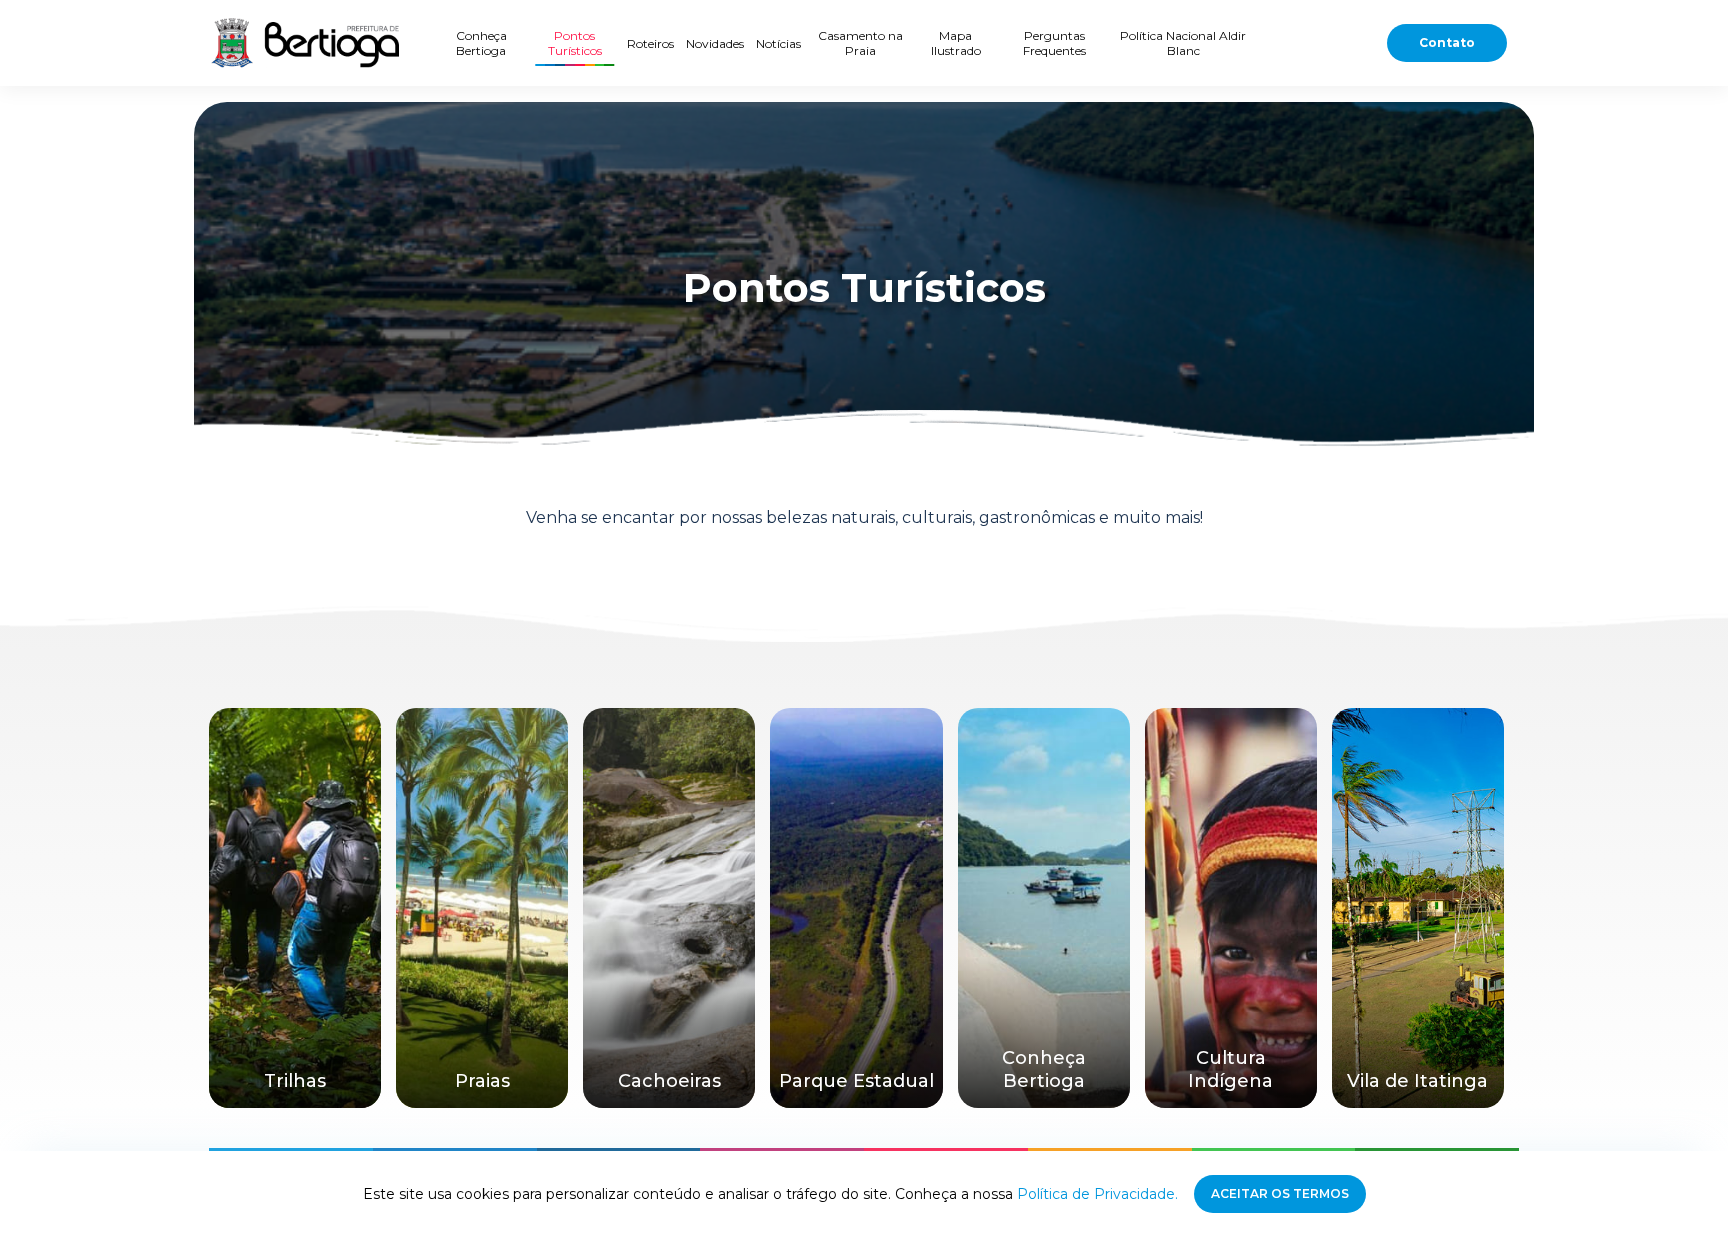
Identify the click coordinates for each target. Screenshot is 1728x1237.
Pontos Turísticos (575, 43)
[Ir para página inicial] (304, 43)
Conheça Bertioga (481, 43)
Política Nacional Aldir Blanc (1183, 43)
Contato (1447, 42)
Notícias (778, 43)
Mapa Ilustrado (956, 43)
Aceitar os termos (1280, 1193)
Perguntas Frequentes (1054, 43)
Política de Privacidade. (1097, 1194)
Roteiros (650, 43)
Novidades (715, 43)
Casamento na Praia (860, 43)
